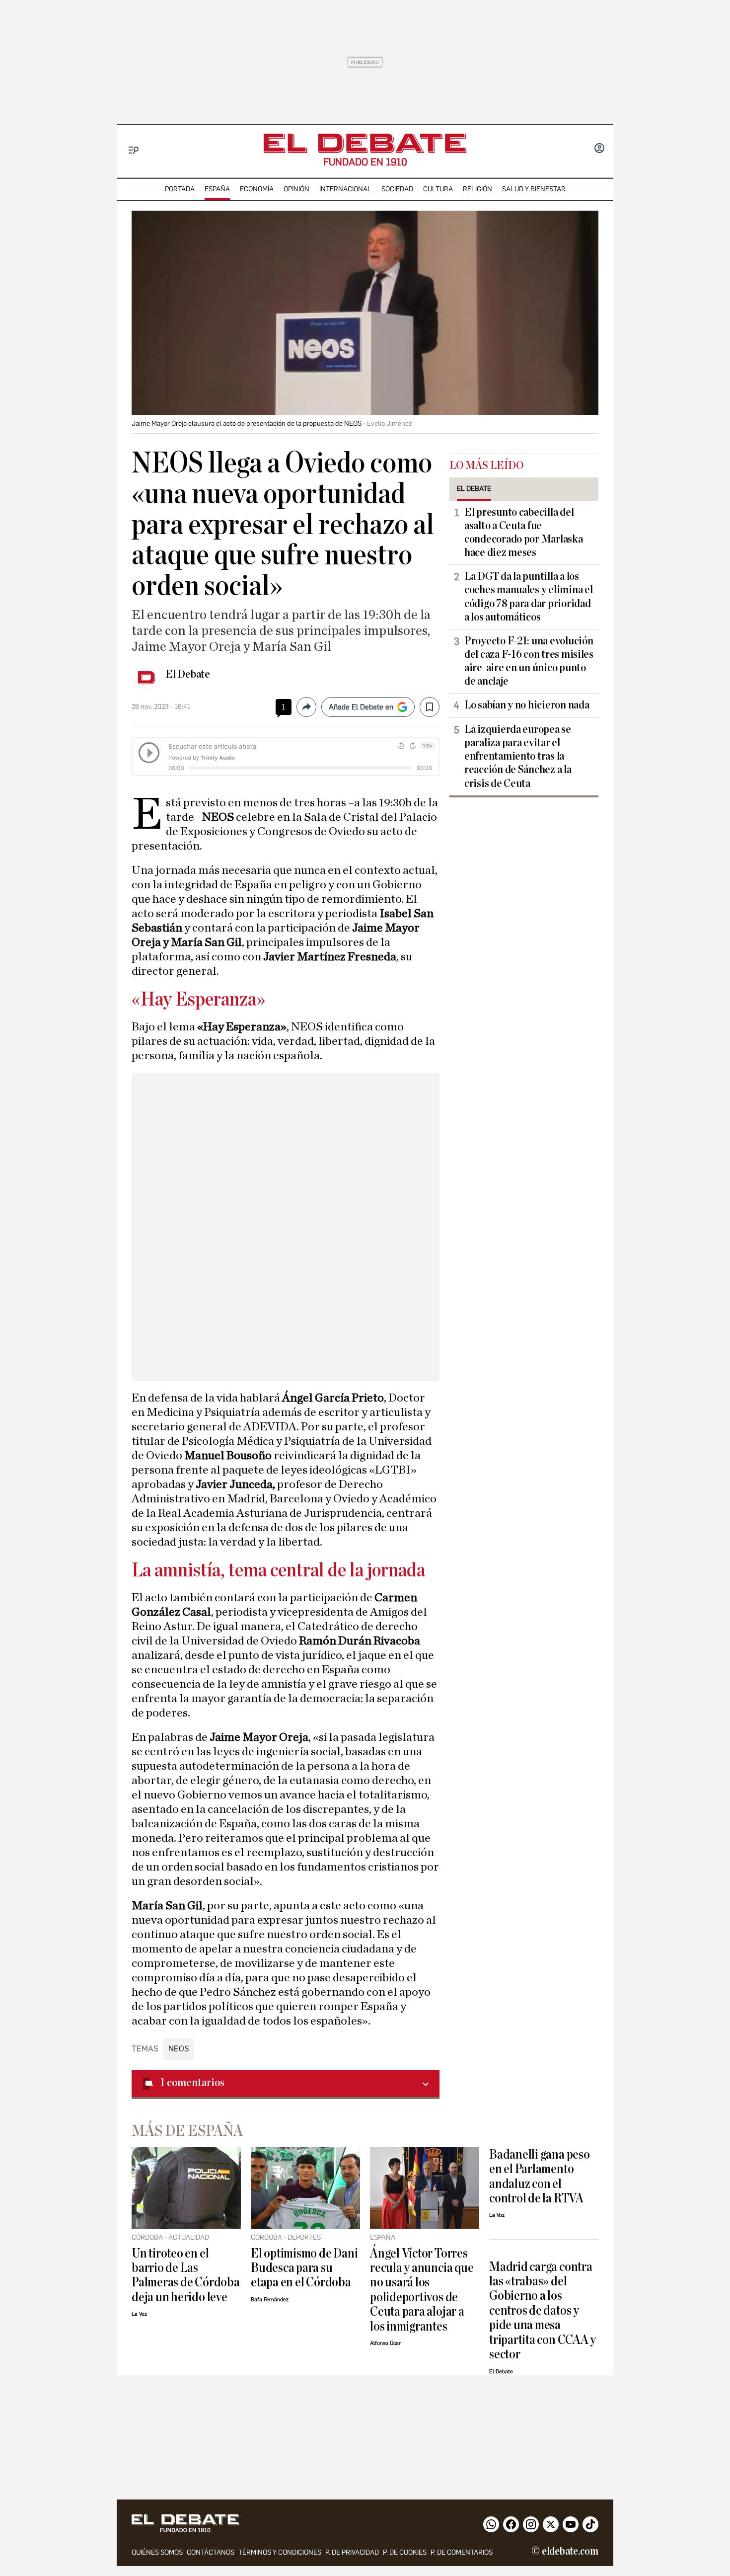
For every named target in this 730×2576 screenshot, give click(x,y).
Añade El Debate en (361, 707)
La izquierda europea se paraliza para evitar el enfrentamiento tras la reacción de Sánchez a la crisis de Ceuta (518, 756)
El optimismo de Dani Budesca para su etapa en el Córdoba (304, 2268)
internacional (345, 189)
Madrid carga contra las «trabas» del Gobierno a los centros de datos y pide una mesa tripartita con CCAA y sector (543, 2311)
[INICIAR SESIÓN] (599, 149)
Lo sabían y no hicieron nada (527, 705)
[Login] (599, 149)
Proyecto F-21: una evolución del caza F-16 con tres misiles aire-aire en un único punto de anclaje (529, 661)
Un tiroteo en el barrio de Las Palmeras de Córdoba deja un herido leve (186, 2275)
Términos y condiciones (280, 2552)
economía (257, 189)
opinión (296, 189)
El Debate (188, 674)
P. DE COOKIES (405, 2552)
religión (477, 189)
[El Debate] (365, 143)
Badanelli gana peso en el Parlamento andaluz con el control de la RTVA (540, 2176)
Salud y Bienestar (534, 189)
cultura (438, 189)
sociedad (397, 189)
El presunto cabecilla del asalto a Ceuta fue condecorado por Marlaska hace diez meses (524, 532)
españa (217, 189)
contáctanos (211, 2552)
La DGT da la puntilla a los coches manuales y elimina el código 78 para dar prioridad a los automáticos (528, 596)
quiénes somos (157, 2552)
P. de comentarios (462, 2552)
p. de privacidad (352, 2552)
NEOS (179, 2049)
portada (180, 189)
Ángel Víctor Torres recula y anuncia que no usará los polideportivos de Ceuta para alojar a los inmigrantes (422, 2290)
